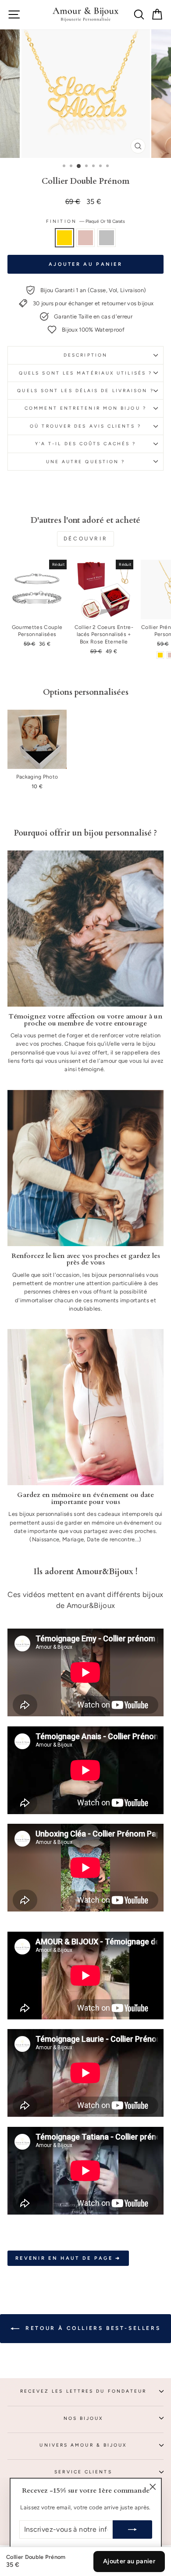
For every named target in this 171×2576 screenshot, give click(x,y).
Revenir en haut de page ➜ (68, 2258)
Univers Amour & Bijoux (83, 2445)
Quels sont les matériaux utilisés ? (85, 373)
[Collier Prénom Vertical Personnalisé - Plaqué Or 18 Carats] (160, 655)
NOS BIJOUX (84, 2418)
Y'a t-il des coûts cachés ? (85, 444)
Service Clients (83, 2472)
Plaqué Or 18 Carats (64, 238)
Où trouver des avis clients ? (85, 426)
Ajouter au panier (129, 2561)
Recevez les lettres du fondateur (84, 2391)
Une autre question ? (86, 462)
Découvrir (85, 539)
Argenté (107, 238)
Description (85, 355)
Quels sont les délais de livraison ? (85, 391)
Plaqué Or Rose (85, 238)
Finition (85, 221)
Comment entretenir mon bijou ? (85, 408)
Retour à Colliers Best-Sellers (92, 2328)
